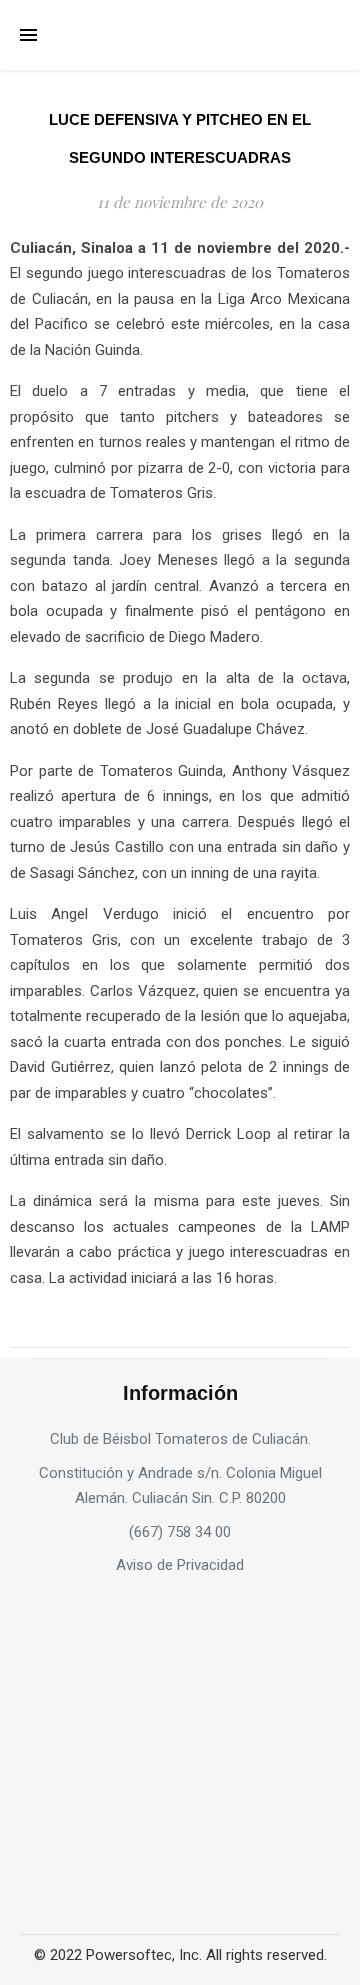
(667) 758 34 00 (180, 1532)
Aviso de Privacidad (180, 1565)
